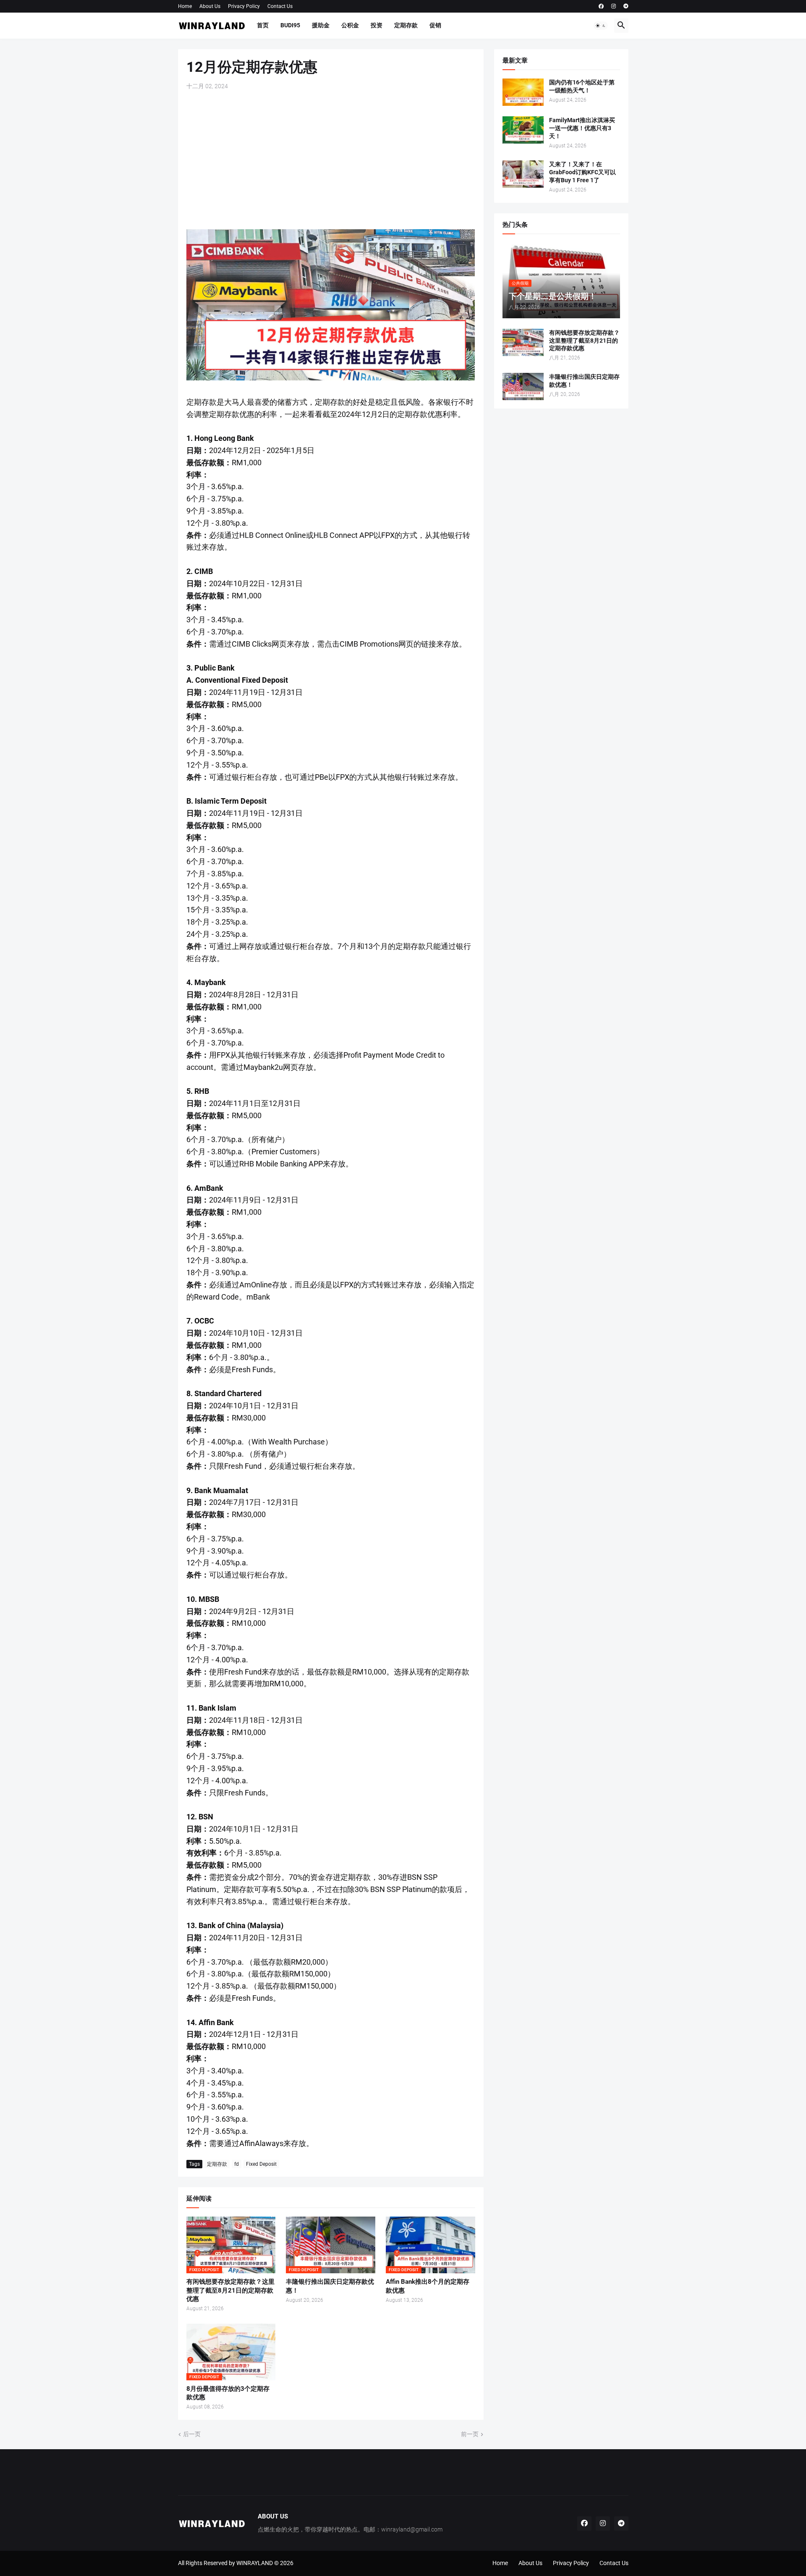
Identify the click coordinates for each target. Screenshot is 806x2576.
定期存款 (406, 25)
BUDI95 (290, 25)
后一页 (192, 2434)
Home (185, 6)
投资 (377, 25)
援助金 (321, 25)
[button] (601, 26)
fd (237, 2164)
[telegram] (626, 6)
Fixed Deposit (261, 2164)
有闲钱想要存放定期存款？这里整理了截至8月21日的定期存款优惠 (230, 2290)
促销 (435, 25)
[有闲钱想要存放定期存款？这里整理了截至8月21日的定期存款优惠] (523, 342)
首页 (263, 25)
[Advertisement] (331, 160)
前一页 (470, 2434)
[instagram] (614, 6)
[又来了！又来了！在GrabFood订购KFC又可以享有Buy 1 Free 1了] (523, 174)
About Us (210, 6)
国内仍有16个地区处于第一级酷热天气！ (582, 86)
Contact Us (280, 6)
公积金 (350, 25)
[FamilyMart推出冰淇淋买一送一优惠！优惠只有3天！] (523, 130)
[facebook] (601, 6)
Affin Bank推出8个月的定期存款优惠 (428, 2286)
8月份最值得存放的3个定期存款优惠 (228, 2393)
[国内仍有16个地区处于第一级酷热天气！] (523, 92)
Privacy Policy (244, 6)
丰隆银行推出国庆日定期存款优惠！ (330, 2286)
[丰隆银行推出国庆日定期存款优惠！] (523, 387)
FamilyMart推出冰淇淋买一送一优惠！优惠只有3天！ (582, 128)
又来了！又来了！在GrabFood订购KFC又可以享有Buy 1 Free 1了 (582, 172)
